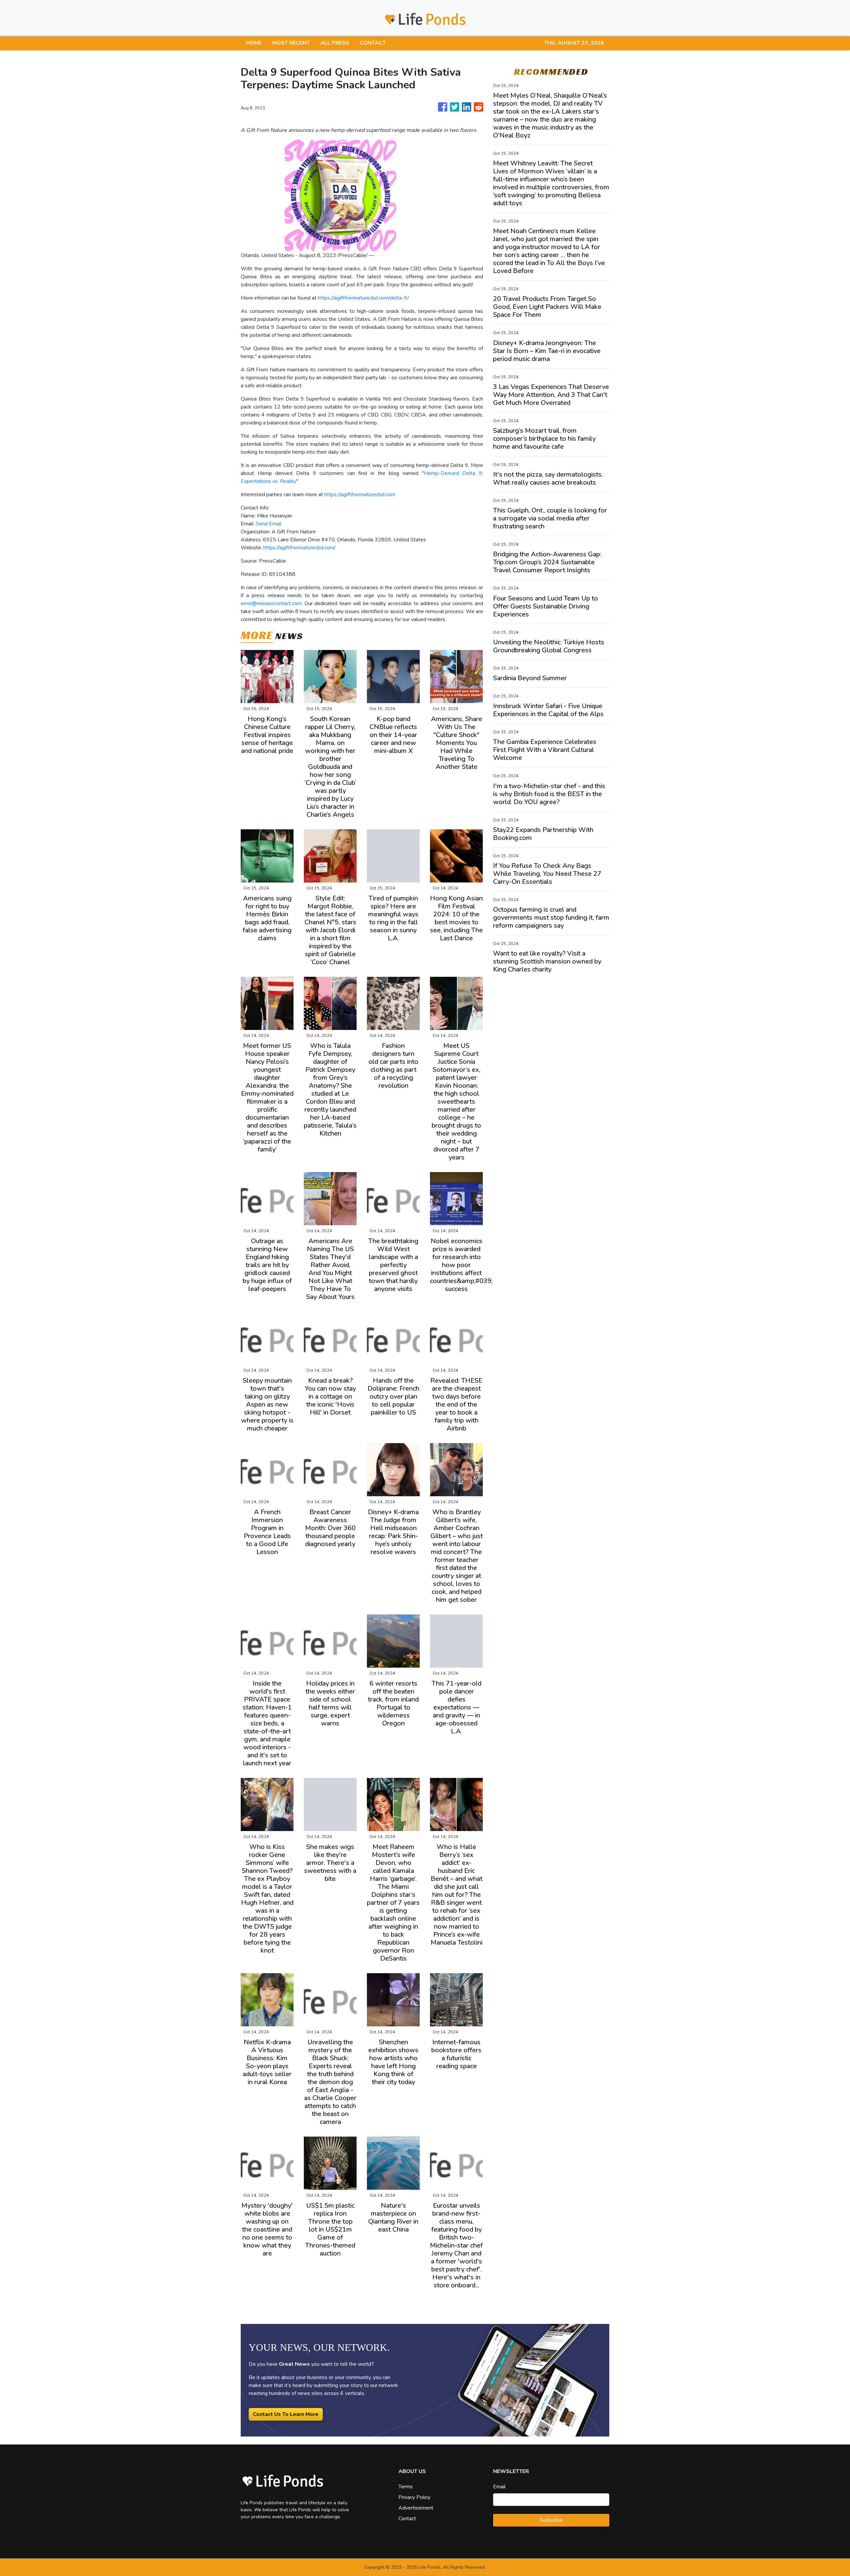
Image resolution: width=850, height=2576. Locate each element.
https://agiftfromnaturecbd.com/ (299, 548)
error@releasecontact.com (271, 603)
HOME (254, 43)
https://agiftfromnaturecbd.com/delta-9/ (363, 298)
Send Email (269, 524)
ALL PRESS (335, 43)
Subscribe (551, 2520)
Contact (407, 2519)
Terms (406, 2487)
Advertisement (416, 2508)
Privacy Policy (414, 2497)
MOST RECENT (291, 43)
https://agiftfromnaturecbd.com (360, 495)
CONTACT (373, 43)
